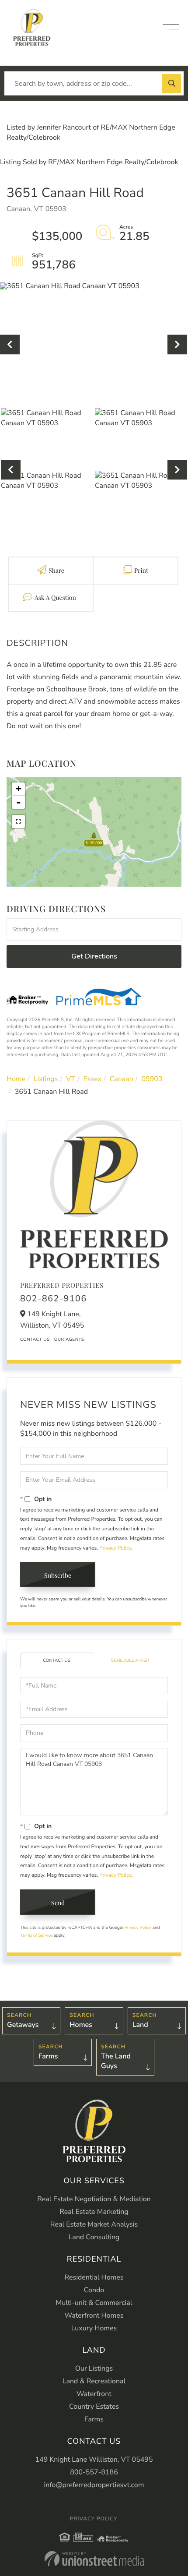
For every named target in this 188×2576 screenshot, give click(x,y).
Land (140, 2025)
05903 (152, 1079)
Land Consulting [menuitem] (94, 2237)
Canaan (122, 1079)
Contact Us (35, 1339)
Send (58, 1903)
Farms (48, 2056)
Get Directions (94, 956)
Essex (92, 1079)
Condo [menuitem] (94, 2290)
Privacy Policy (115, 1548)
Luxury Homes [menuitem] (94, 2328)
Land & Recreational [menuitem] (94, 2381)
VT (71, 1079)
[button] (172, 83)
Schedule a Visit (131, 1660)
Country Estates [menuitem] (94, 2407)
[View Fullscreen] (18, 821)
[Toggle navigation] (171, 29)
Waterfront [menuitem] (94, 2394)
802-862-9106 (54, 1299)
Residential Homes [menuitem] (94, 2277)
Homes (81, 2025)
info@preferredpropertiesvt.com (94, 2485)
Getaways (23, 2025)
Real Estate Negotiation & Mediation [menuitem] (94, 2199)
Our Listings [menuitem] (94, 2368)
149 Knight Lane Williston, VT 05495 (94, 2460)
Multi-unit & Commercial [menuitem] (94, 2303)
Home (16, 1079)
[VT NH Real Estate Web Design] (94, 2559)
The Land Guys (116, 2061)
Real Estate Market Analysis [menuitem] (94, 2224)
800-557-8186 (94, 2472)
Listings (46, 1079)
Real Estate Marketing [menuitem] (94, 2212)
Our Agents (69, 1339)
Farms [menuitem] (94, 2419)
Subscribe (58, 1575)
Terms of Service (36, 1935)
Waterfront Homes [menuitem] (94, 2315)
